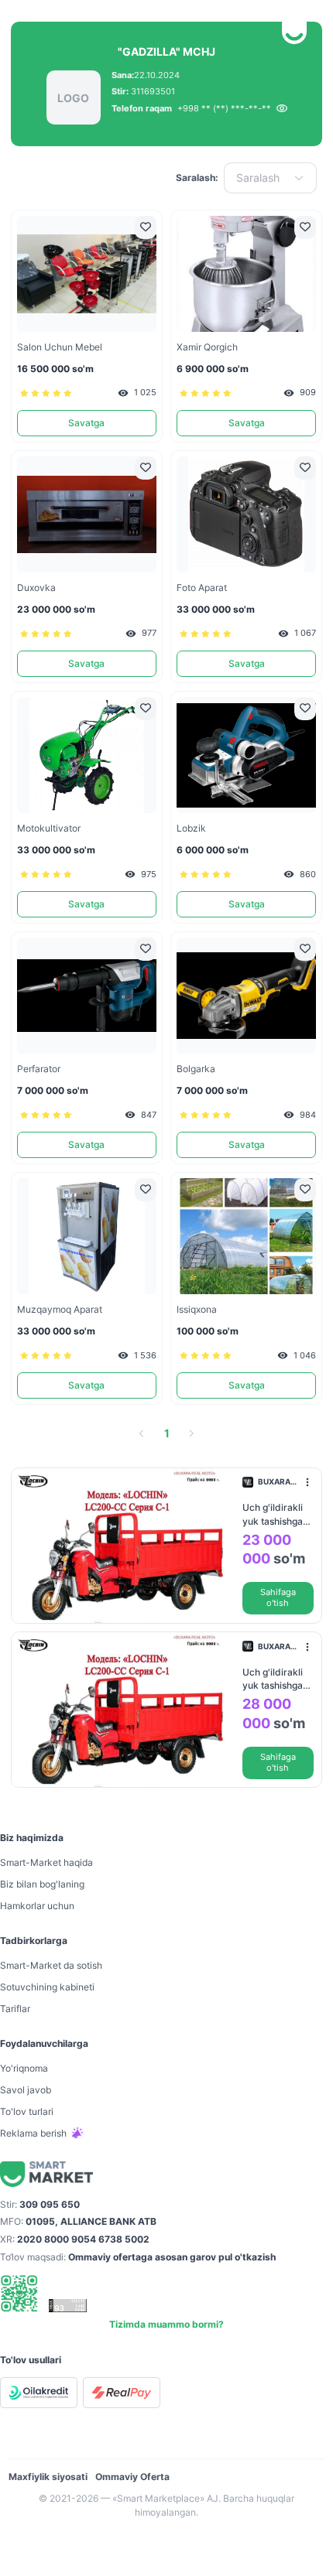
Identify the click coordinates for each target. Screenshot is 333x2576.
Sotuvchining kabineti (47, 1987)
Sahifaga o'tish (278, 1598)
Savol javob (26, 2090)
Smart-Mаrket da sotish (51, 1965)
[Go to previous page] (142, 1433)
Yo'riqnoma (24, 2068)
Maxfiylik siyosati (48, 2477)
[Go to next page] (191, 1433)
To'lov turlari (27, 2111)
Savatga (86, 423)
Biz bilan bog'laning (42, 1884)
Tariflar (15, 2009)
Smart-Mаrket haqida (46, 1862)
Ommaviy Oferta (132, 2477)
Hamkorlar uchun (37, 1906)
